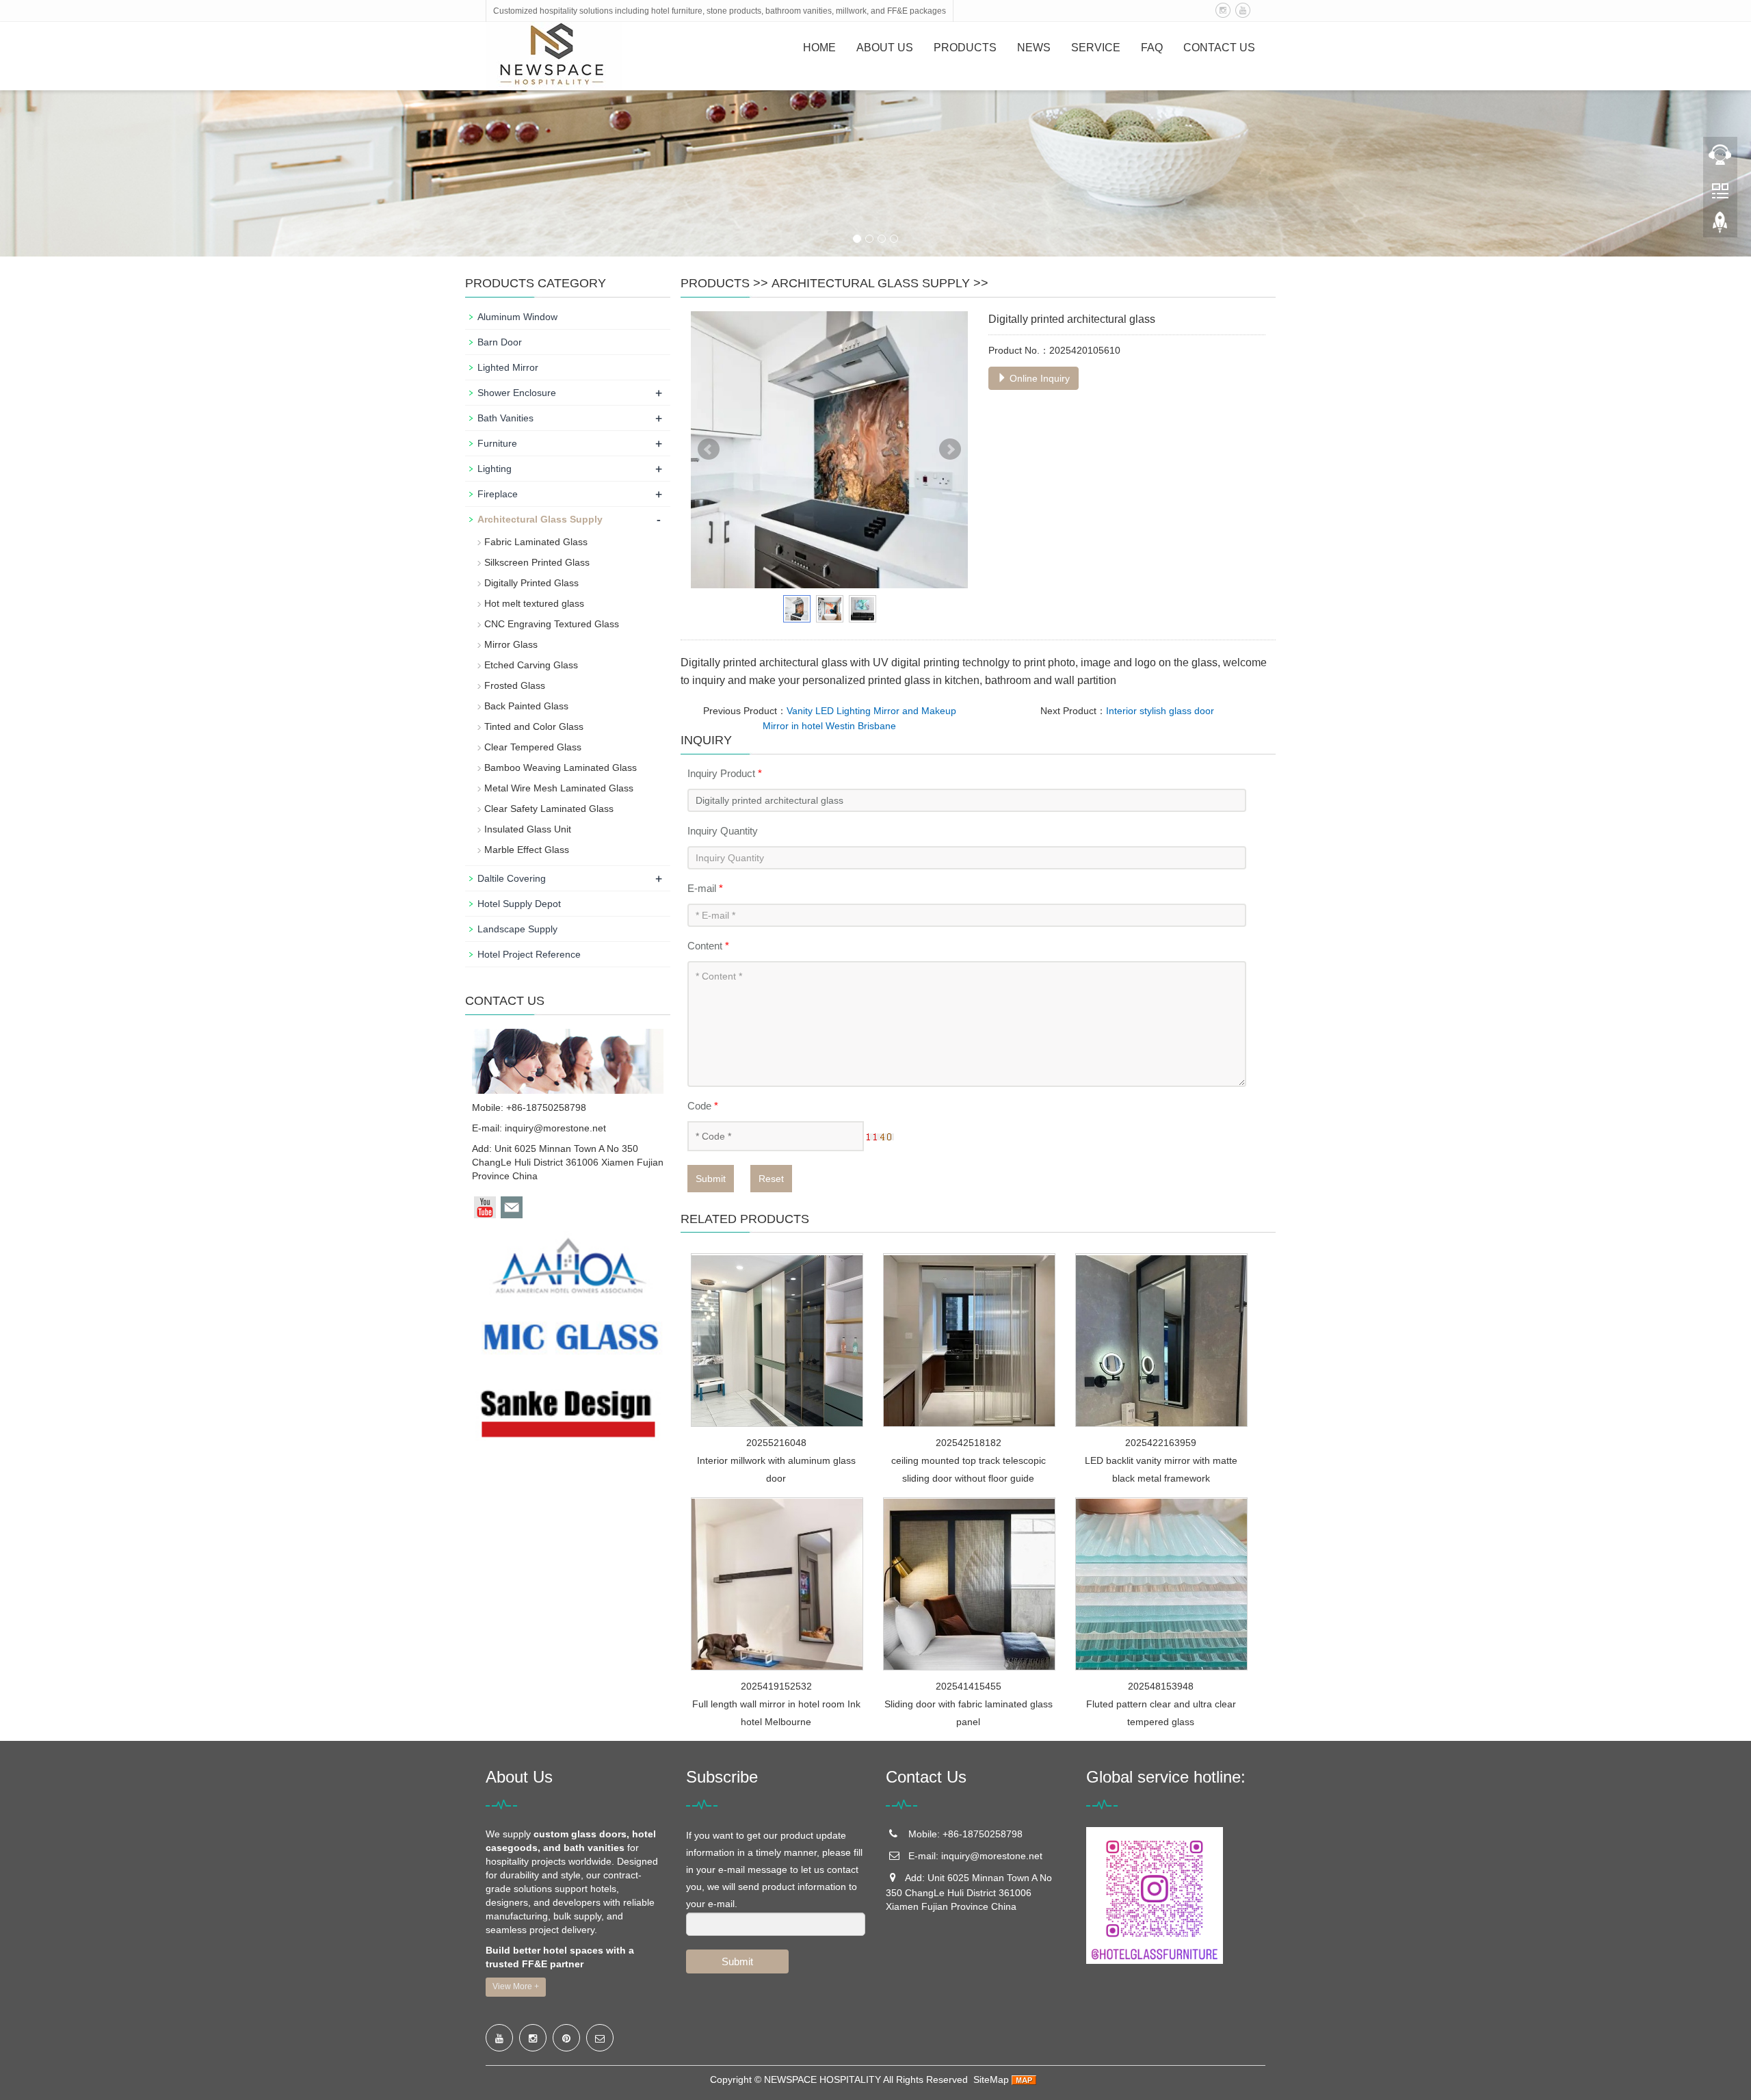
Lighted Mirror (508, 367)
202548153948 (1161, 1686)
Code (703, 1106)
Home (819, 48)
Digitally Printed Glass (531, 583)
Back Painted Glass (526, 706)
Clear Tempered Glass (533, 747)
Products (965, 48)
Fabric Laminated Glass (536, 542)
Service (1096, 48)
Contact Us (1219, 48)
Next (950, 449)
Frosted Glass (515, 685)
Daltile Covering (512, 878)
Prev (709, 449)
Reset (771, 1179)
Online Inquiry (1038, 378)
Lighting (495, 469)
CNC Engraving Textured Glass (552, 624)
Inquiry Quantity (723, 831)
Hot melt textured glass (534, 603)
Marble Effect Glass (527, 850)
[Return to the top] (1720, 226)
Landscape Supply (517, 929)
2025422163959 (1161, 1443)
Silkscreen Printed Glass (537, 562)
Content (708, 946)
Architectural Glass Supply (871, 283)
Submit (711, 1179)
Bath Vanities (505, 418)
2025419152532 (776, 1686)
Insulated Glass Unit (528, 829)
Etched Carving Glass (531, 665)
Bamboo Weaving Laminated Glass (561, 767)
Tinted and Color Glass (534, 726)
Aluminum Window (517, 317)
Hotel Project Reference (529, 954)
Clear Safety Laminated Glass (549, 809)
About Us (885, 48)
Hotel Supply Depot (519, 904)
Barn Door (500, 342)
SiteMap (991, 2079)
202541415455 (969, 1686)
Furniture (497, 443)
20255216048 (776, 1443)
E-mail (705, 888)
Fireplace (498, 494)
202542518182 (969, 1443)
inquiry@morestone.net (555, 1128)
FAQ (1152, 48)
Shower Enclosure (517, 393)
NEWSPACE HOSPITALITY (822, 2079)
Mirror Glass (511, 644)
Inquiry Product (725, 773)
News (1034, 48)
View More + (516, 1986)
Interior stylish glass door (1160, 711)
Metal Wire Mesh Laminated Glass (559, 788)
